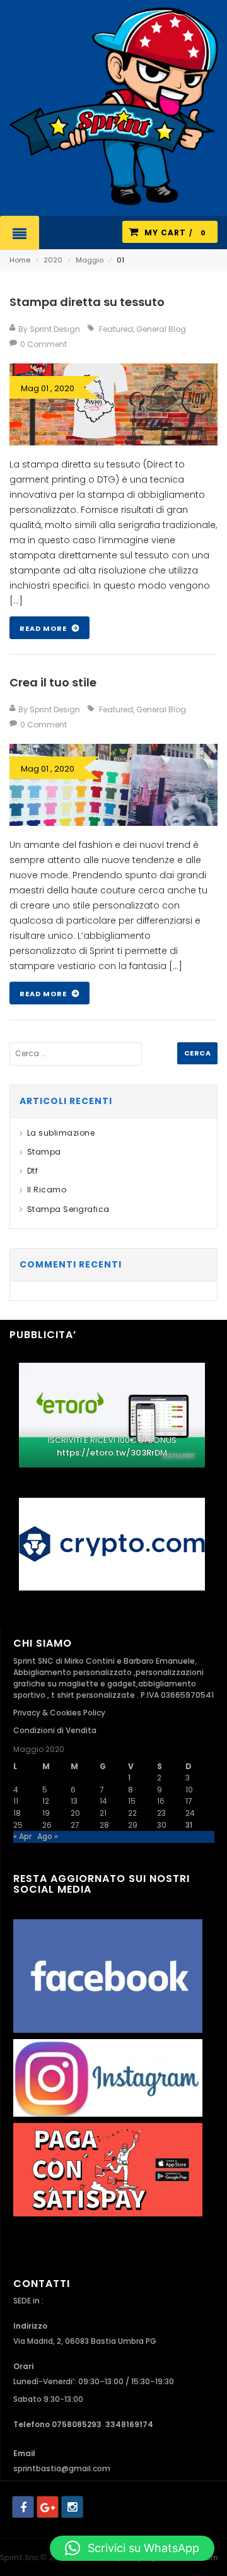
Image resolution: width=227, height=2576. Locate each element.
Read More (44, 628)
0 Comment (44, 344)
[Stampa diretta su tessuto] (113, 404)
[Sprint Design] (113, 106)
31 (189, 1825)
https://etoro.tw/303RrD (108, 1453)
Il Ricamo (47, 1190)
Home (20, 260)
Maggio (90, 260)
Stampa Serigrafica (68, 1209)
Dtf (32, 1171)
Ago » (48, 1836)
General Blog (161, 329)
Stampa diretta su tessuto (87, 302)
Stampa (44, 1152)
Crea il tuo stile (53, 682)
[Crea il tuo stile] (113, 785)
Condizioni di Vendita (55, 1730)
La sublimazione (61, 1133)
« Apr (22, 1836)
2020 (53, 260)
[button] (132, 2548)
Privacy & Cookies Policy (59, 1713)
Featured (116, 329)
